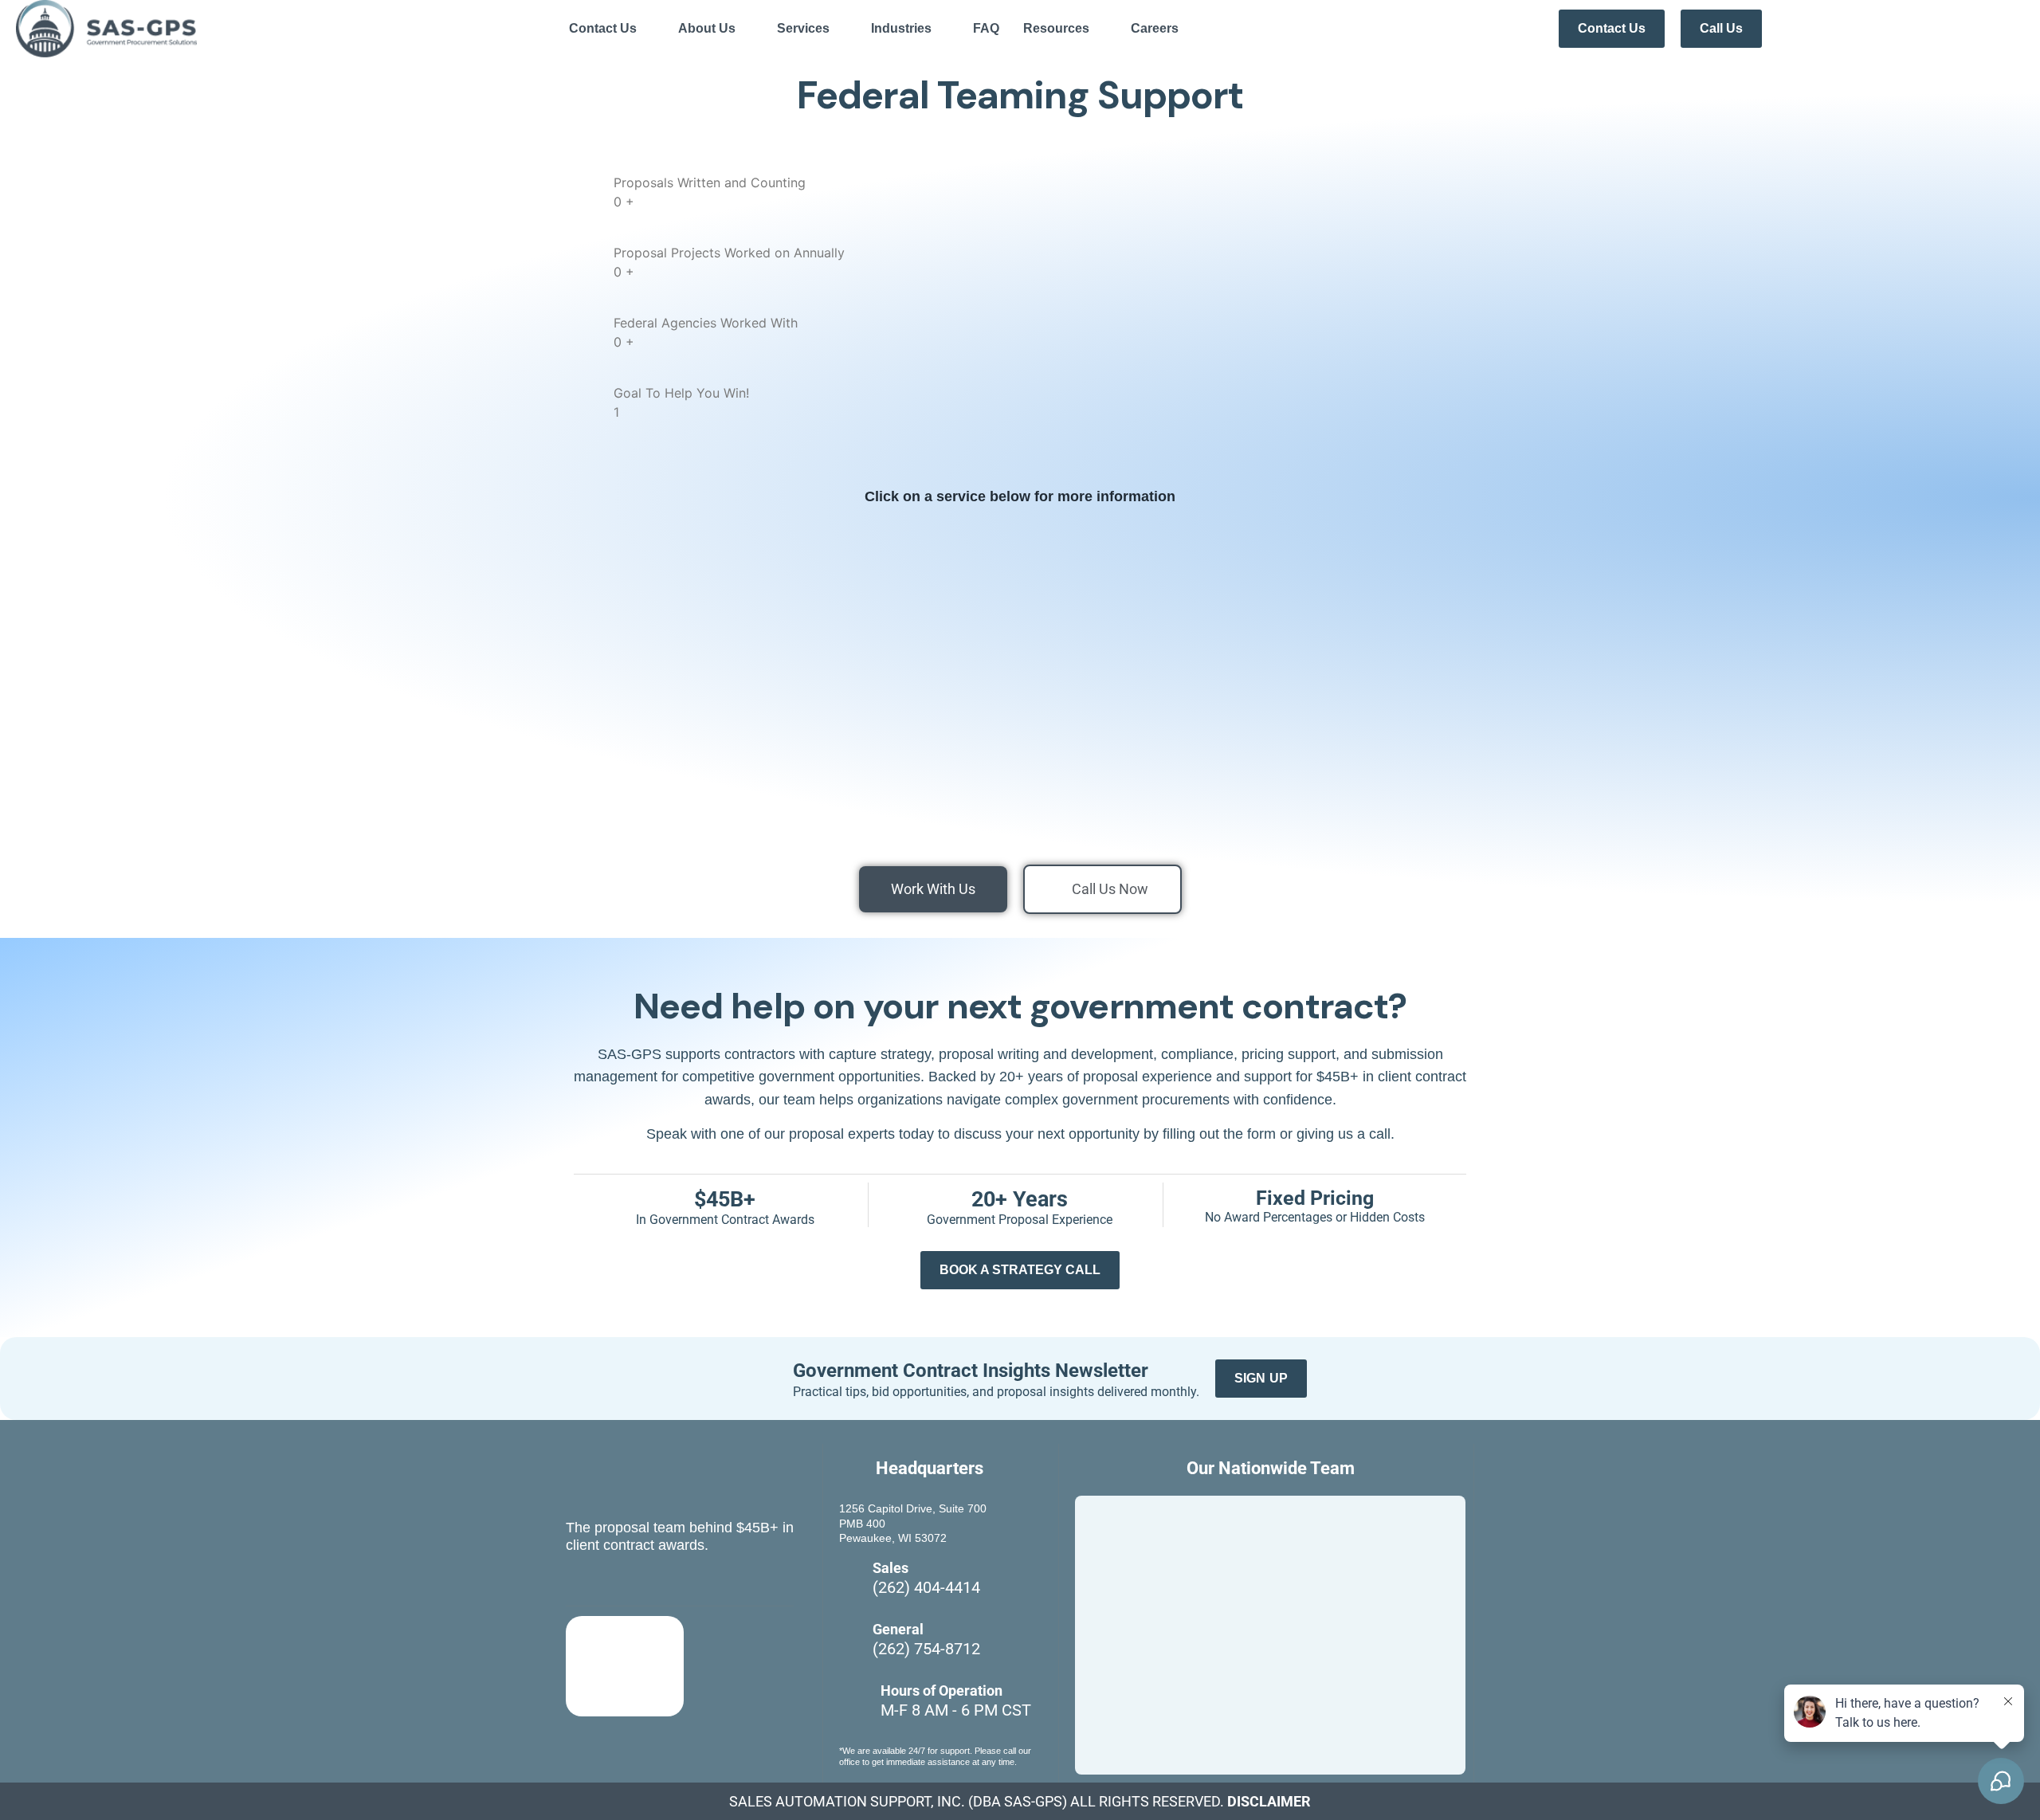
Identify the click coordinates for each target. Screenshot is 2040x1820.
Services (803, 28)
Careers (1155, 28)
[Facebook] (579, 1583)
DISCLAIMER (1269, 1801)
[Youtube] (651, 1583)
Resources (1056, 28)
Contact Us (603, 28)
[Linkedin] (615, 1583)
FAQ (986, 28)
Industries (901, 28)
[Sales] (851, 1584)
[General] (851, 1645)
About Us (707, 28)
